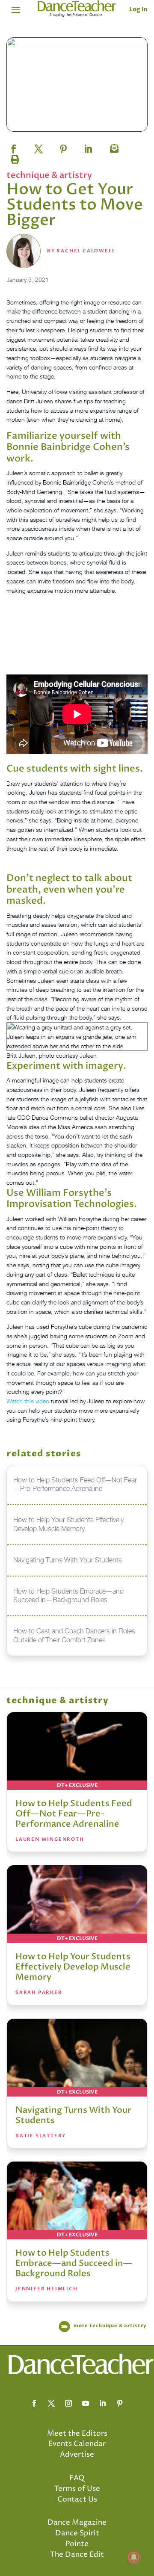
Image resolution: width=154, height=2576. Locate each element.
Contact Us (77, 2499)
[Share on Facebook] (14, 146)
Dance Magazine (77, 2523)
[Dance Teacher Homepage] (77, 9)
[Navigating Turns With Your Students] (77, 2058)
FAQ (77, 2478)
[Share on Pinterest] (63, 146)
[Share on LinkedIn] (88, 146)
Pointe (77, 2544)
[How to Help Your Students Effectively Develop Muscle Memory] (77, 1904)
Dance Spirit (77, 2533)
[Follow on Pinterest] (120, 2403)
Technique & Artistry (49, 175)
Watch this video (28, 1401)
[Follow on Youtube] (86, 2403)
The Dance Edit (77, 2555)
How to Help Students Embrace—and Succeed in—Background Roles (74, 2263)
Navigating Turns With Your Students (73, 2115)
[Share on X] (38, 146)
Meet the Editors (77, 2434)
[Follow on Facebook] (34, 2403)
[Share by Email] (113, 146)
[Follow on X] (51, 2403)
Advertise (77, 2455)
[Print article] (14, 157)
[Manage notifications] (134, 2557)
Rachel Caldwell (86, 251)
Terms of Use (77, 2489)
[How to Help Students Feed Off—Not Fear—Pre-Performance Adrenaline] (77, 1751)
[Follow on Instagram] (68, 2403)
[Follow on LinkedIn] (103, 2403)
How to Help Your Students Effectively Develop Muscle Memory (73, 1967)
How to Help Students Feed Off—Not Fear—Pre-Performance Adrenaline (74, 1814)
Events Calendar (77, 2444)
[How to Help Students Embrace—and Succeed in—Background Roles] (77, 2200)
